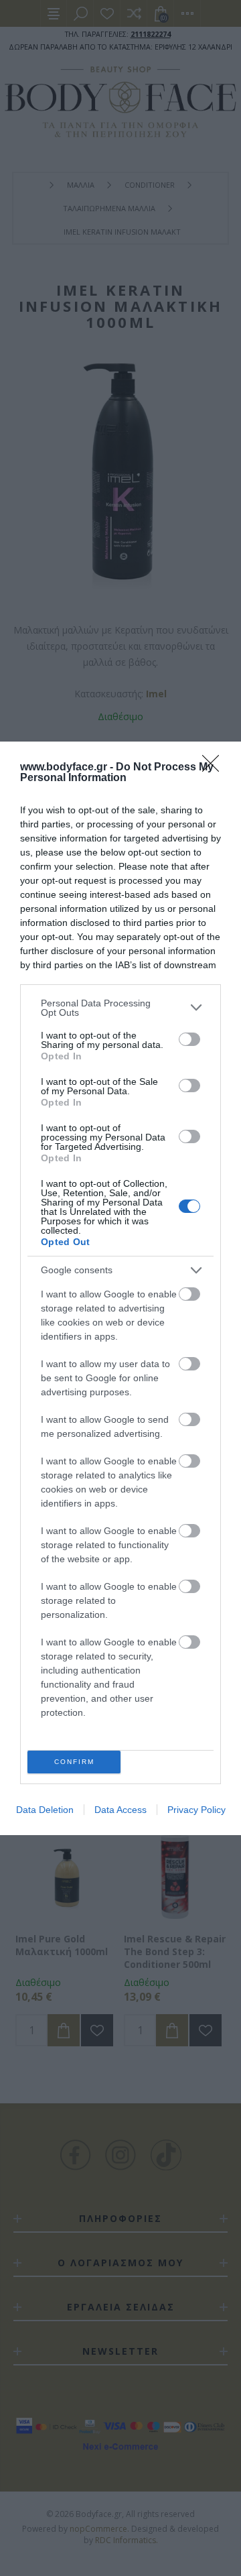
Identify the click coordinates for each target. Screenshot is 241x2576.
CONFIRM (74, 1762)
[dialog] (120, 1288)
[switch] (189, 1039)
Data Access (120, 1810)
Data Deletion (45, 1810)
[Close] (215, 768)
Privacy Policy (196, 1810)
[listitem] (120, 1008)
